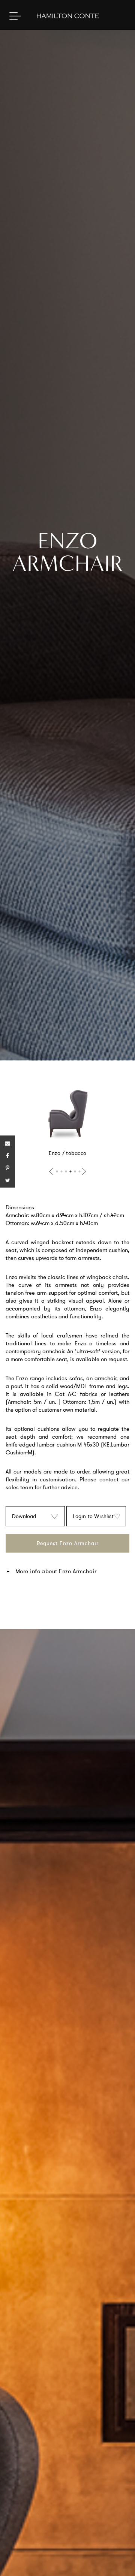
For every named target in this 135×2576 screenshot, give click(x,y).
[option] (67, 1121)
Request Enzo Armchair (68, 1543)
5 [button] (75, 1171)
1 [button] (57, 1171)
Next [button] (82, 1171)
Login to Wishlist (93, 1516)
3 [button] (66, 1171)
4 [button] (70, 1171)
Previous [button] (53, 1171)
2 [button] (61, 1171)
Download (24, 1516)
